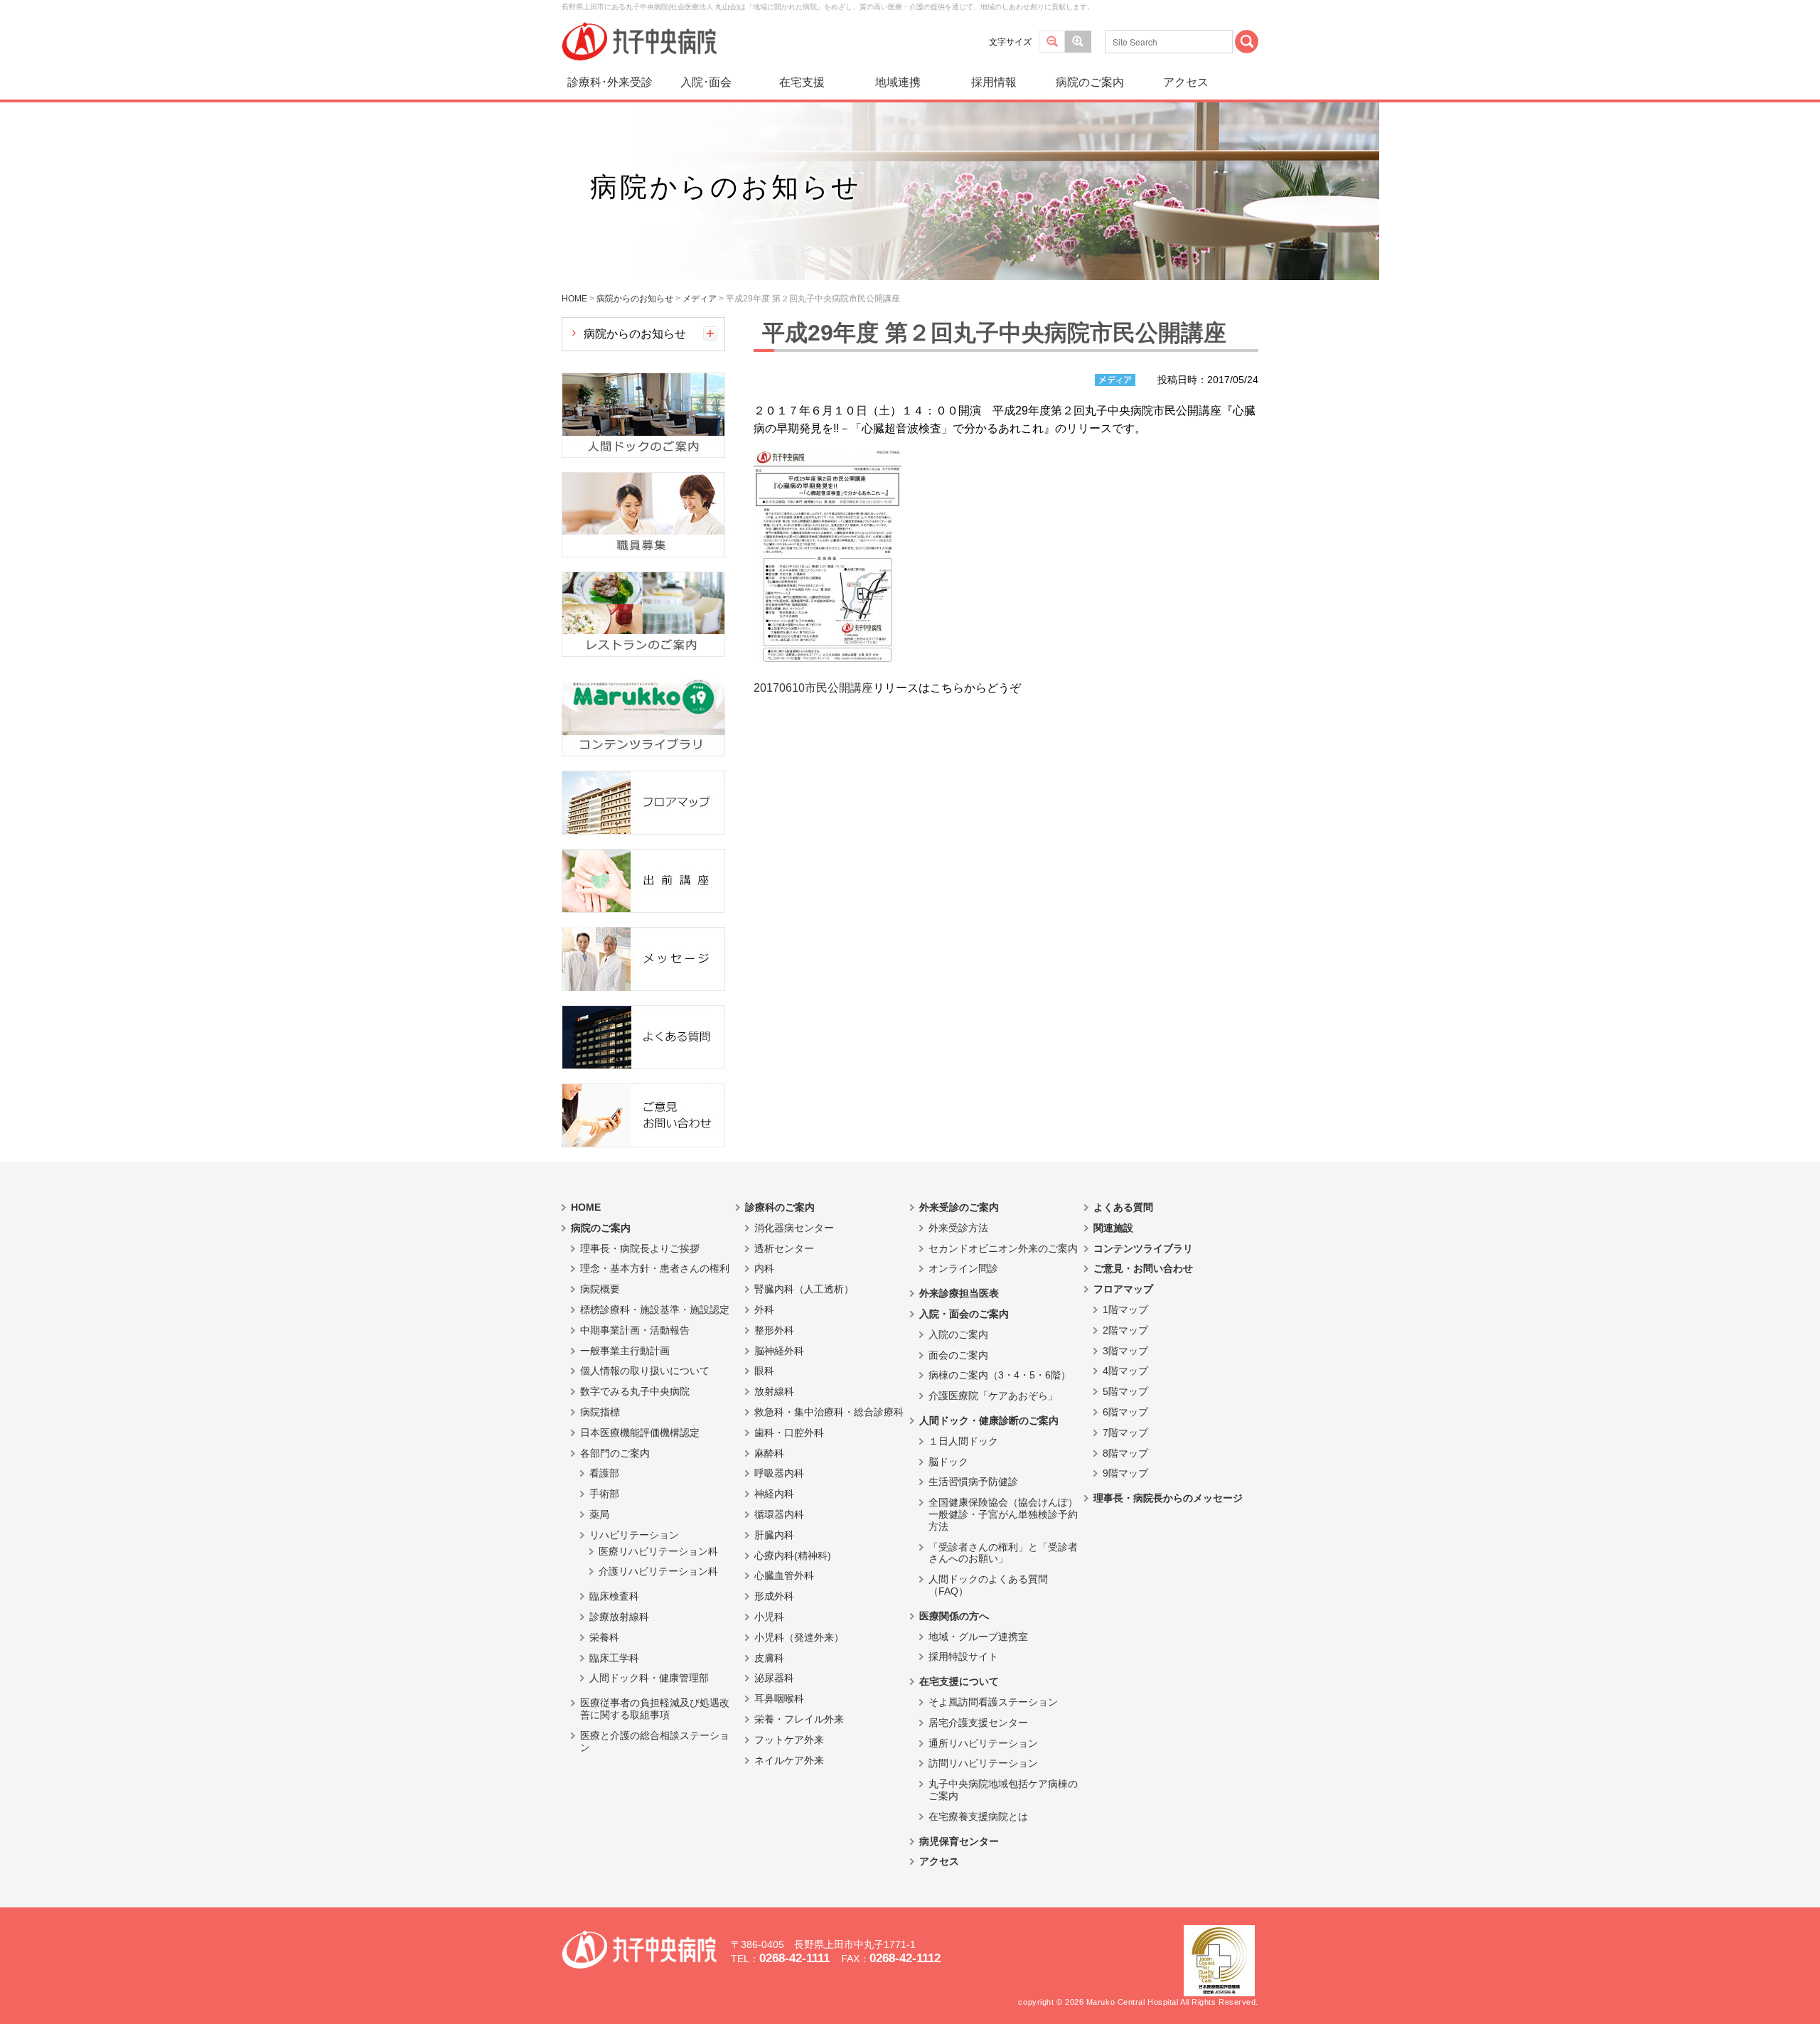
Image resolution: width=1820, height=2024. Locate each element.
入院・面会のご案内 (964, 1314)
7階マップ (1125, 1433)
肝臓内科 (774, 1535)
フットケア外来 (789, 1740)
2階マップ (1125, 1330)
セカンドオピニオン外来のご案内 (1003, 1248)
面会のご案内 (958, 1355)
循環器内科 (779, 1514)
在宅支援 (802, 82)
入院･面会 (706, 82)
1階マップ (1125, 1310)
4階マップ (1125, 1371)
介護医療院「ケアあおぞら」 (993, 1396)
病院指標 (600, 1412)
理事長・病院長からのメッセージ (1168, 1498)
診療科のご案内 (780, 1207)
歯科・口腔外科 (789, 1433)
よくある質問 (1123, 1207)
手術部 (604, 1494)
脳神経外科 (779, 1351)
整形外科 (774, 1330)
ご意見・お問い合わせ (1143, 1268)
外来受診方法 (958, 1228)
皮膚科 (769, 1658)
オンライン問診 (963, 1268)
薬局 (599, 1514)
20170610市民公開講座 (813, 688)
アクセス (1186, 82)
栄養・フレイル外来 (799, 1719)
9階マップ (1125, 1473)
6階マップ (1125, 1412)
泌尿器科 (774, 1678)
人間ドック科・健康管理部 (649, 1678)
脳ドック (948, 1462)
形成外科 (774, 1596)
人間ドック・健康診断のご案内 (989, 1420)
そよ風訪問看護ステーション (993, 1702)
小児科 (769, 1617)
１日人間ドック (963, 1441)
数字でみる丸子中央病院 (635, 1391)
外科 (764, 1310)
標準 (1052, 42)
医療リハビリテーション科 (658, 1551)
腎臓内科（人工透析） (804, 1289)
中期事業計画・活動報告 (635, 1330)
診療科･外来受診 (610, 82)
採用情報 (994, 82)
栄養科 (604, 1637)
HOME (586, 1207)
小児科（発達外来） (799, 1637)
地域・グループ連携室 (978, 1637)
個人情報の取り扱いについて (645, 1371)
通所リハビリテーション (983, 1743)
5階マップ (1125, 1391)
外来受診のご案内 (959, 1207)
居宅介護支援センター (978, 1723)
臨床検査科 (614, 1596)
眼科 (764, 1371)
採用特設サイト (963, 1656)
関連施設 (1113, 1228)
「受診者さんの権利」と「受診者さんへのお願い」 (1003, 1553)
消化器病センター (794, 1228)
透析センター (784, 1248)
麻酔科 (769, 1453)
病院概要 (600, 1289)
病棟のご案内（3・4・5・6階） (1000, 1375)
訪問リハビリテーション (983, 1763)
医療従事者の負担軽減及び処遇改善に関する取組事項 (655, 1709)
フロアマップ (1123, 1289)
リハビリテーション (634, 1535)
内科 (764, 1268)
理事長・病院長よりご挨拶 (640, 1248)
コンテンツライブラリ (1143, 1248)
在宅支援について (959, 1681)
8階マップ (1125, 1453)
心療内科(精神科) (793, 1556)
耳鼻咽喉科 (779, 1698)
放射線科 (774, 1391)
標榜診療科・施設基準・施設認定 (655, 1310)
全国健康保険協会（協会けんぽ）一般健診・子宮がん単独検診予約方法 (1003, 1514)
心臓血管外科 (784, 1575)
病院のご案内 (1090, 82)
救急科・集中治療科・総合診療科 (829, 1412)
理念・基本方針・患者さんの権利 (655, 1268)
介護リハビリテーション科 (658, 1571)
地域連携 (898, 82)
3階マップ (1125, 1351)
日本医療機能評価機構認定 (640, 1433)
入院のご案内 (958, 1334)
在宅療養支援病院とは (978, 1816)
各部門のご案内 (615, 1453)
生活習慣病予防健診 (973, 1482)
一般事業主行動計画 (625, 1351)
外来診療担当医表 (959, 1293)
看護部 (604, 1473)
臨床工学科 (614, 1658)
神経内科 (774, 1494)
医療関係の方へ (954, 1616)
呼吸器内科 (779, 1473)
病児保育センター (959, 1841)
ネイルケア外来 (789, 1760)
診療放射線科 (619, 1617)
